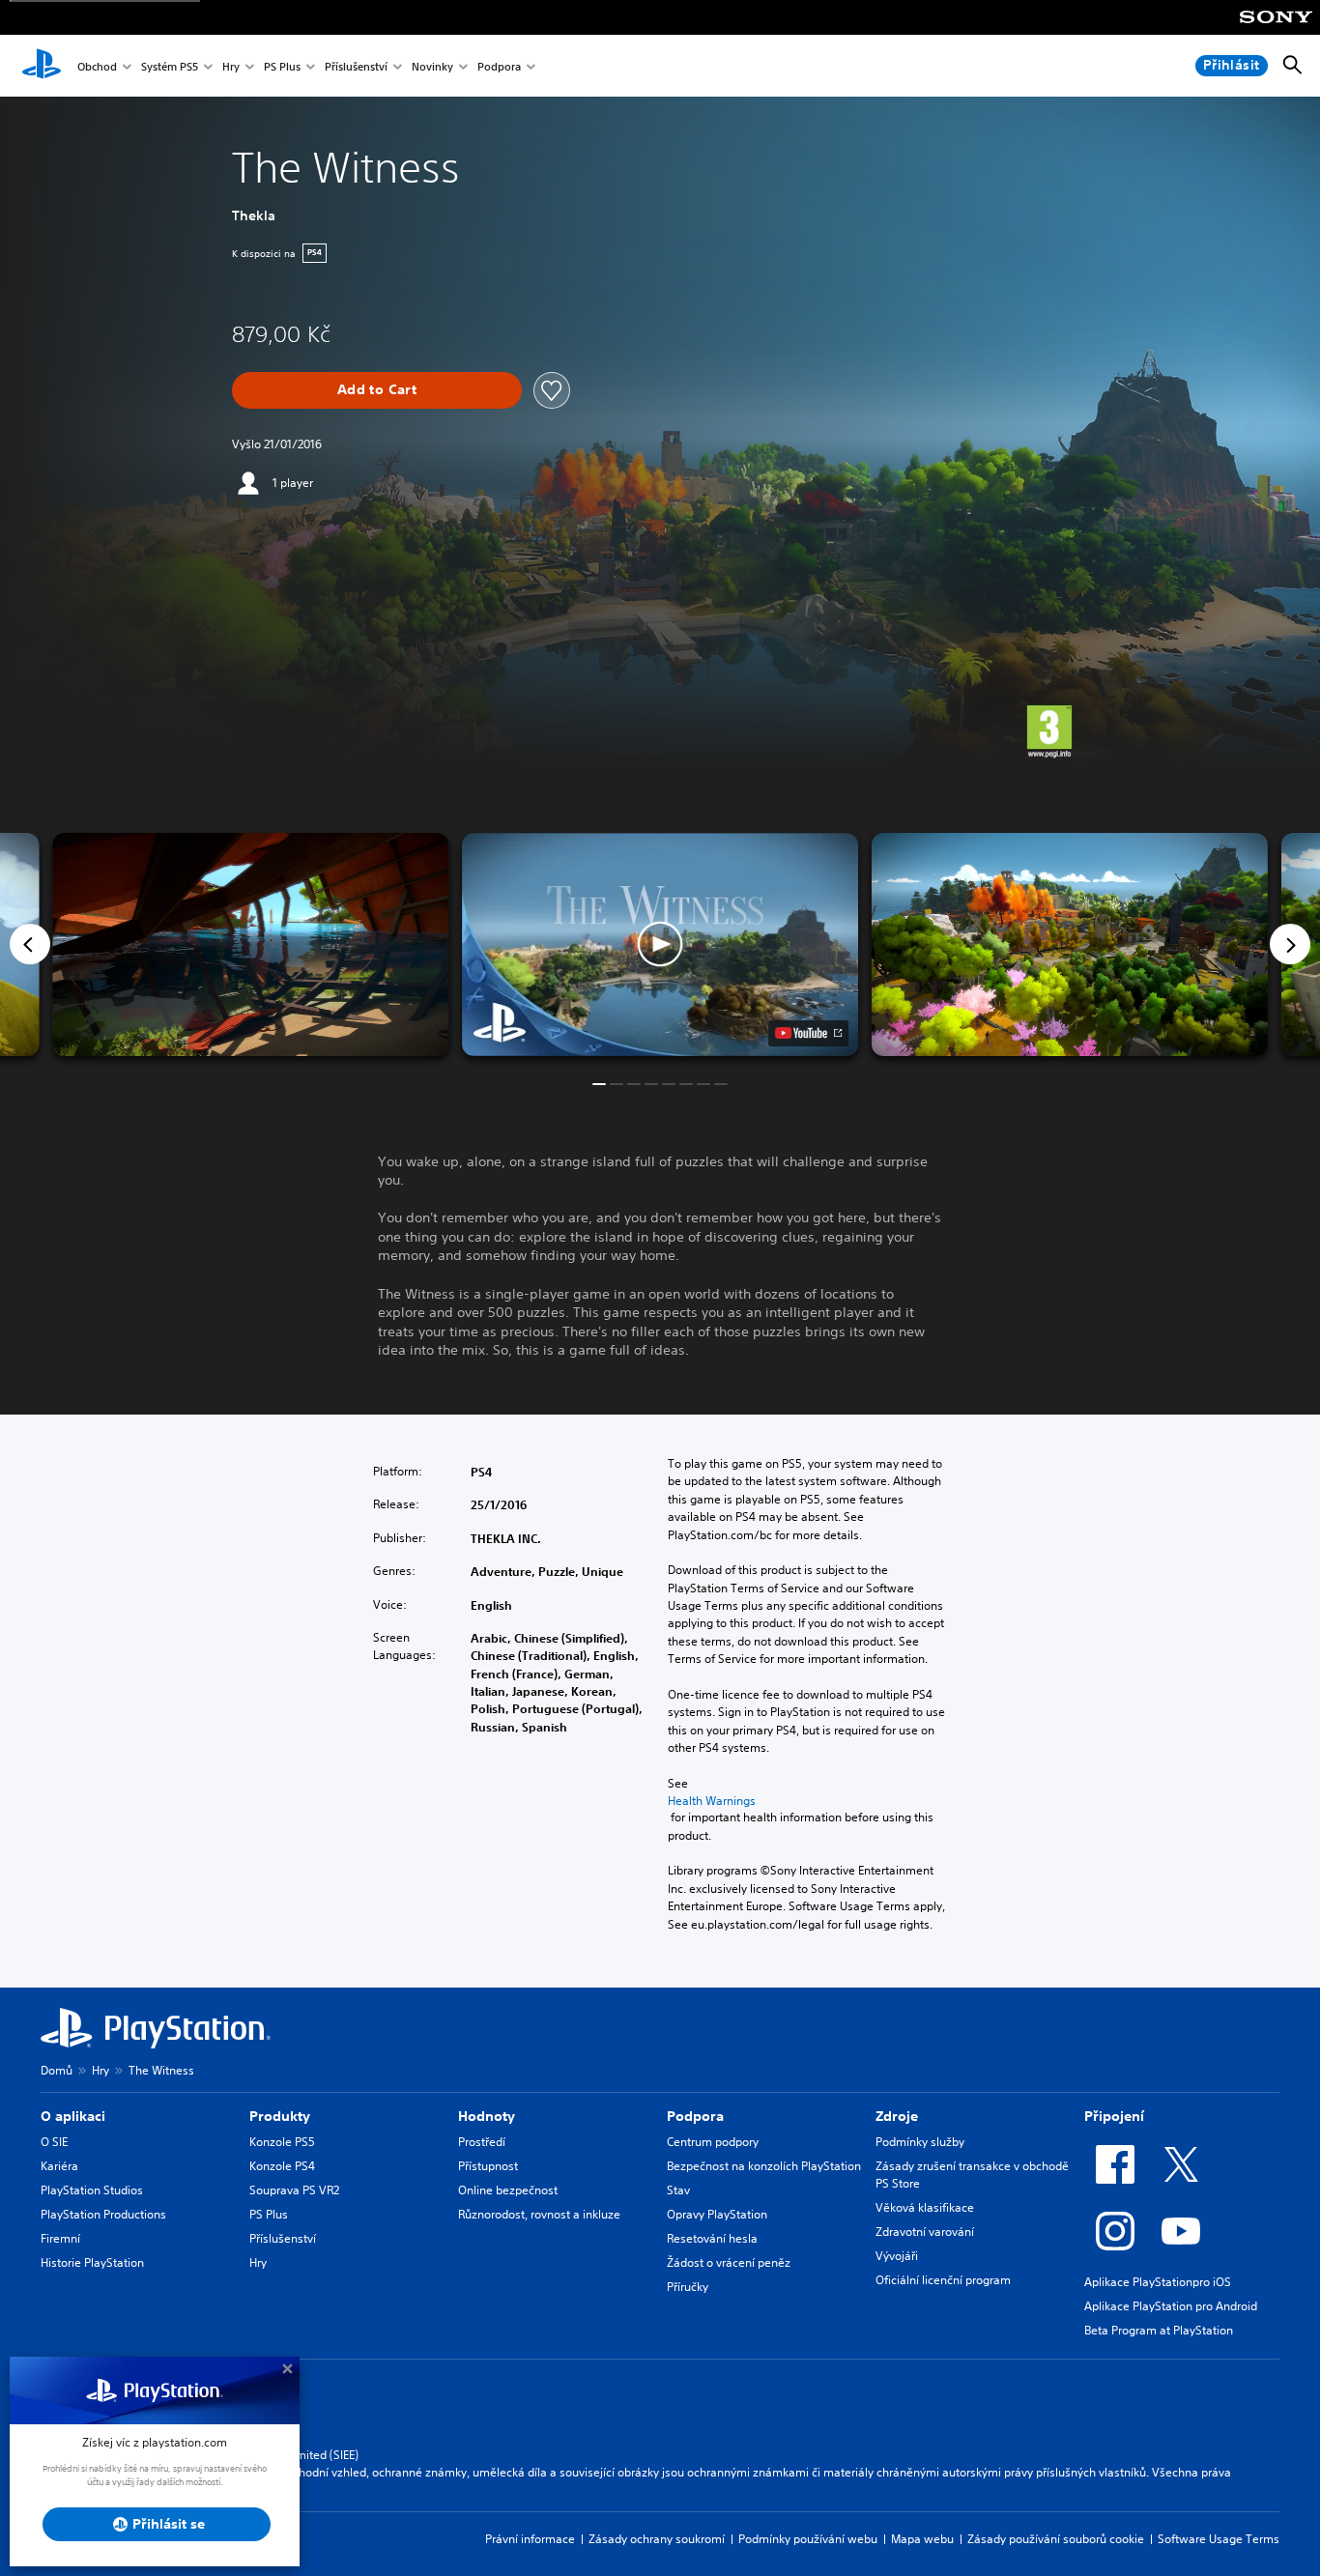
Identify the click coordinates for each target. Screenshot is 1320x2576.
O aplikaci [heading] (73, 2116)
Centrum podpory (713, 2142)
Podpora (499, 66)
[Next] (1290, 944)
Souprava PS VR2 (294, 2190)
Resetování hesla (712, 2238)
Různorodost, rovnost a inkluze (539, 2214)
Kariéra (59, 2166)
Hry (231, 66)
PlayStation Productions (103, 2214)
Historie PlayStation (92, 2262)
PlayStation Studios (92, 2190)
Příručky (688, 2287)
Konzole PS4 (282, 2166)
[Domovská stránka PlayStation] (42, 66)
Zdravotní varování (925, 2232)
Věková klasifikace (925, 2207)
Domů (57, 2070)
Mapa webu (922, 2539)
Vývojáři (897, 2256)
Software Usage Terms (1219, 2539)
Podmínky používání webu (808, 2539)
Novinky (432, 66)
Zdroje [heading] (897, 2116)
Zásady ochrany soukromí (657, 2539)
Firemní (60, 2238)
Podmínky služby (920, 2142)
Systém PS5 (170, 66)
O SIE (54, 2142)
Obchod (97, 66)
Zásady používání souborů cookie (1056, 2539)
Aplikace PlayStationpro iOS (1158, 2282)
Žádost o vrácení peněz (729, 2262)
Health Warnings (712, 1801)
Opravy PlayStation (717, 2214)
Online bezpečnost (508, 2190)
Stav (678, 2190)
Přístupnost (488, 2166)
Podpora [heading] (695, 2116)
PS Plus (282, 66)
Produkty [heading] (280, 2116)
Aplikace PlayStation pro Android (1171, 2306)
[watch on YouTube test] (808, 1033)
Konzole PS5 (282, 2142)
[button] (660, 945)
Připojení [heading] (1114, 2116)
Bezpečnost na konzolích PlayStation (764, 2166)
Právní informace (530, 2539)
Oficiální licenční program (943, 2280)
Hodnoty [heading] (487, 2116)
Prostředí (482, 2142)
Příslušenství (356, 66)
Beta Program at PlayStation (1159, 2330)
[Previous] (30, 944)
